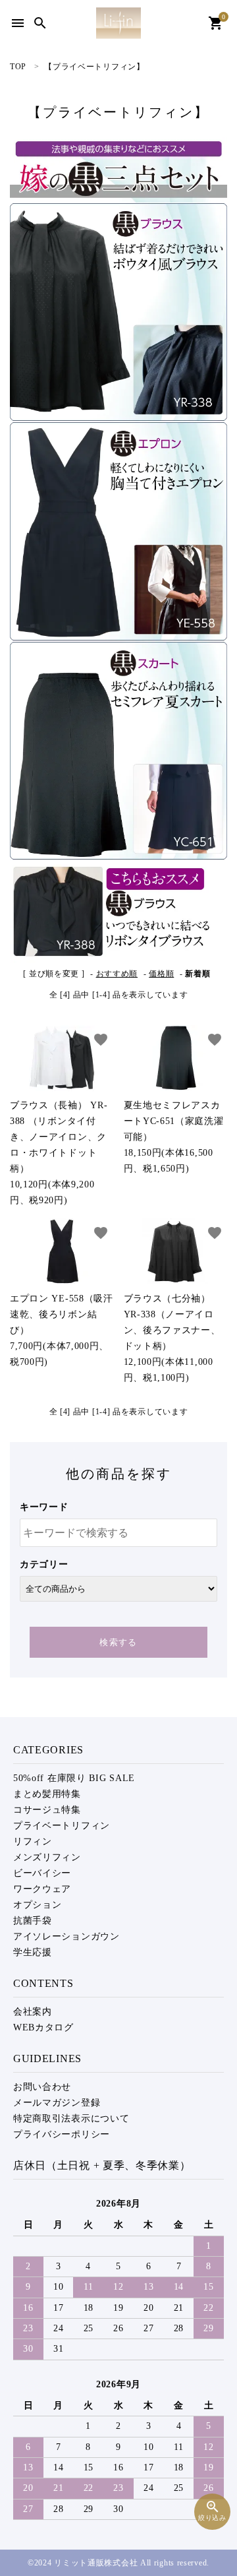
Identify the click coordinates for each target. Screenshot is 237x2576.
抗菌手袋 (33, 1921)
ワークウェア (42, 1889)
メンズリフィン (47, 1857)
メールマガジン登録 (57, 2103)
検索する (118, 1642)
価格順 (161, 974)
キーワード (44, 1507)
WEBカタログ (43, 2027)
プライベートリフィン (62, 1826)
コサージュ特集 (47, 1810)
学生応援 (33, 1952)
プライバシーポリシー (62, 2134)
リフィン (33, 1841)
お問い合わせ (42, 2087)
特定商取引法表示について (71, 2119)
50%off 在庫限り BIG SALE (74, 1778)
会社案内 (33, 2012)
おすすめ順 (117, 974)
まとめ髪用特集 (47, 1794)
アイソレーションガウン (66, 1936)
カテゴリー (44, 1564)
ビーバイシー (42, 1873)
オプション (38, 1905)
